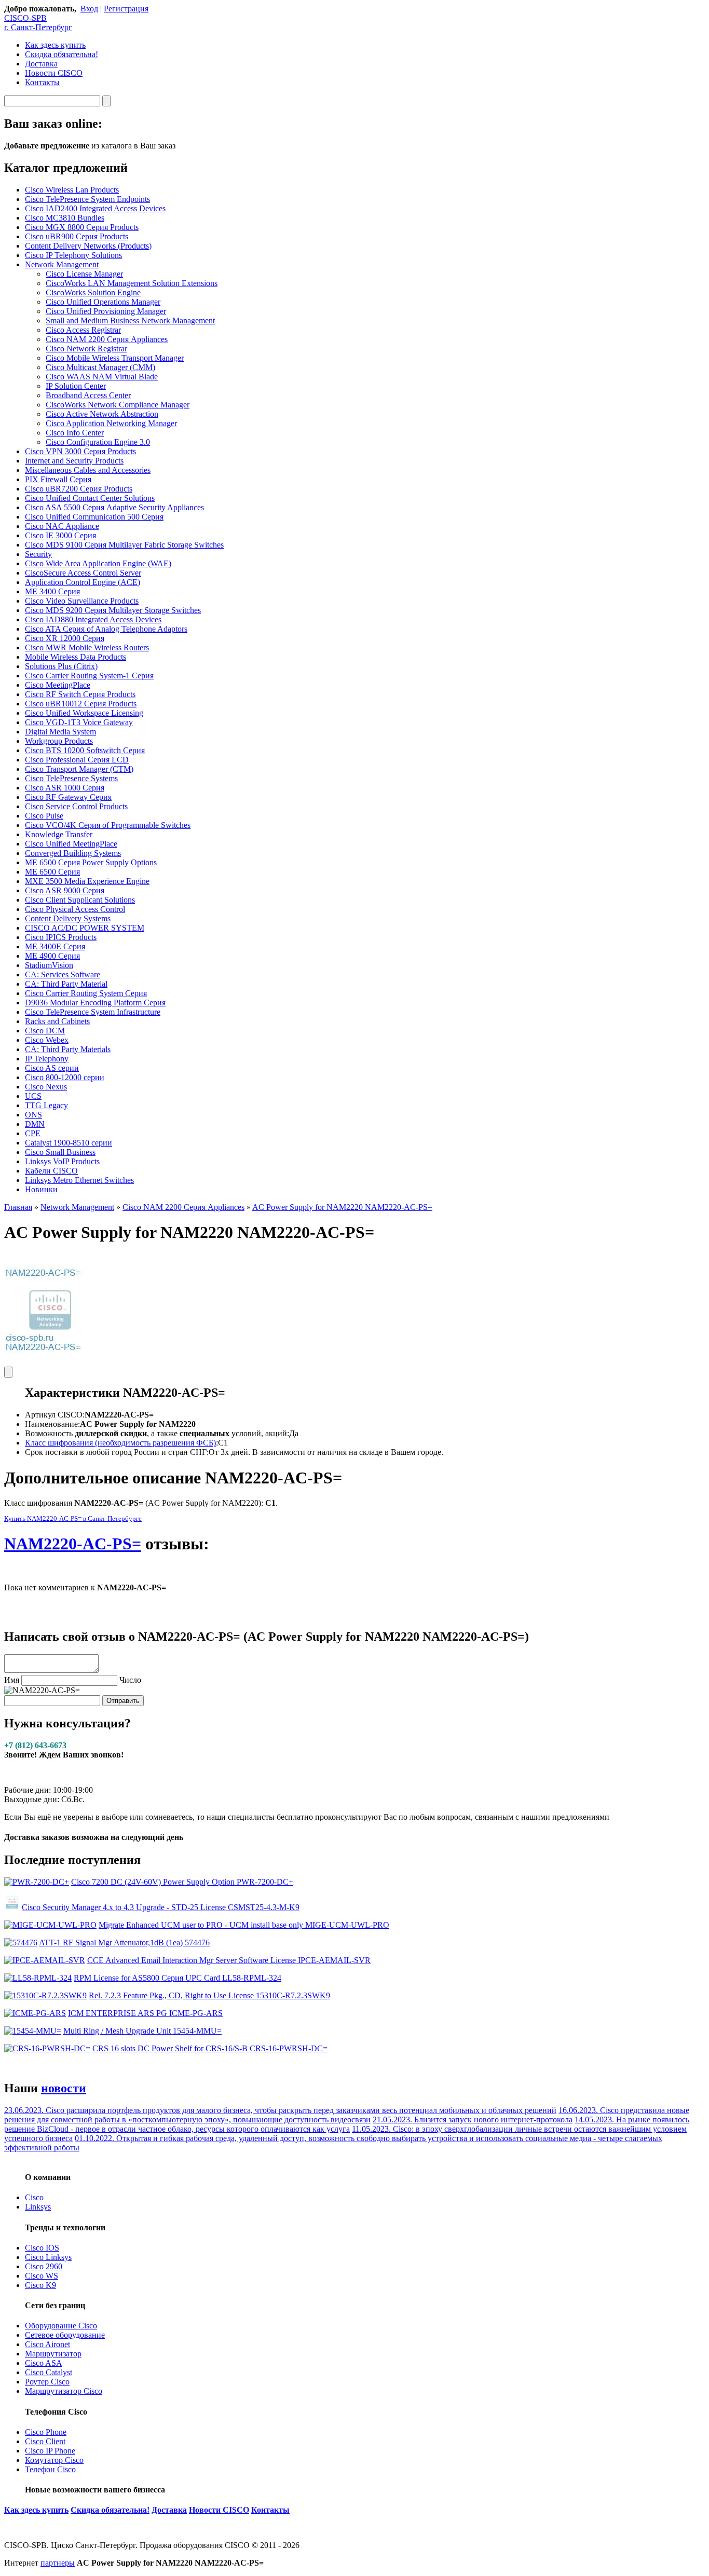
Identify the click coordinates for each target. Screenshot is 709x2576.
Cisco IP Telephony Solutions (73, 255)
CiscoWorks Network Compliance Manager (118, 405)
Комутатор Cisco (54, 2460)
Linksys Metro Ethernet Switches (79, 1180)
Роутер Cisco (47, 2382)
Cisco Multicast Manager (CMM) (100, 367)
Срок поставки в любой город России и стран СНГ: (117, 1452)
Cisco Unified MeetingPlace (71, 844)
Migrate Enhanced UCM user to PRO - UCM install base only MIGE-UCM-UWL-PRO (244, 1925)
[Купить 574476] (21, 1943)
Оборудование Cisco (61, 2326)
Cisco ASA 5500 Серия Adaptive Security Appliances (114, 507)
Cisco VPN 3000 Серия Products (80, 451)
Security (38, 554)
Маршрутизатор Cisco (64, 2391)
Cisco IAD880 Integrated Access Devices (93, 619)
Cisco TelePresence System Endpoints (87, 199)
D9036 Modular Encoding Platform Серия (95, 1003)
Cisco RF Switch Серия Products (80, 694)
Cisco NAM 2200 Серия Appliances (107, 339)
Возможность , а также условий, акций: (157, 1433)
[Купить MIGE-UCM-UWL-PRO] (50, 1925)
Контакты (42, 82)
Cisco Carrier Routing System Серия (86, 993)
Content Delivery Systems (68, 918)
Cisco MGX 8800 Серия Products (82, 227)
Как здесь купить (55, 45)
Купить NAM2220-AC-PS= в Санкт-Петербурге (73, 1518)
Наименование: (52, 1424)
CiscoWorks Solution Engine (93, 292)
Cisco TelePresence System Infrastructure (93, 1012)
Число (130, 1680)
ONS (33, 1115)
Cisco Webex (47, 1040)
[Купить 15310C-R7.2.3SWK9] (45, 1995)
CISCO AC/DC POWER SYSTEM (85, 928)
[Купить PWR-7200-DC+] (37, 1882)
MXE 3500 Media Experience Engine (87, 881)
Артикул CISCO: (55, 1415)
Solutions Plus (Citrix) (61, 666)
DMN (35, 1124)
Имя (12, 1680)
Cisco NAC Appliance (62, 526)
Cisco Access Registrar (83, 330)
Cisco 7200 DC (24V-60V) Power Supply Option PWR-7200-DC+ (182, 1882)
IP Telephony (47, 1059)
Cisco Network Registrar (86, 349)
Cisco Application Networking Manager (111, 423)
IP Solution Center (76, 386)
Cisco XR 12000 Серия (65, 638)
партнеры (58, 2563)
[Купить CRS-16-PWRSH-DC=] (47, 2048)
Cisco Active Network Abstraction (102, 414)
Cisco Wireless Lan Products (72, 190)
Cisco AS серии (52, 1068)
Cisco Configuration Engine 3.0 (98, 442)
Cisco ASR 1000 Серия (65, 788)
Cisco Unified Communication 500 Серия (94, 517)
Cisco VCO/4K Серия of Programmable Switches (108, 825)
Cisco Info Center (75, 433)
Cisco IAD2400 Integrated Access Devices (95, 208)
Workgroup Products (59, 741)
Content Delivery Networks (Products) (88, 246)
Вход (89, 9)
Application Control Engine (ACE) (83, 582)
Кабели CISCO (51, 1171)
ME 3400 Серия (52, 591)
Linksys (38, 2207)
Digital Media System (60, 732)
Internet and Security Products (74, 461)
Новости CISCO (54, 73)
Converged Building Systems (73, 853)
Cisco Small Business (60, 1152)
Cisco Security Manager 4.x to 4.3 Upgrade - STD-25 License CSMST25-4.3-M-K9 (161, 1907)
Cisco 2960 (44, 2266)
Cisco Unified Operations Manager (103, 302)
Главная (18, 1207)
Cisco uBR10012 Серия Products (81, 704)
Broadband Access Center (88, 395)
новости (64, 2088)
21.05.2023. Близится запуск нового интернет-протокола (473, 2120)
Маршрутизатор (53, 2354)
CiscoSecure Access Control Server (83, 573)
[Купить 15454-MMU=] (33, 2031)
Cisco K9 (40, 2285)
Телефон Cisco (50, 2469)
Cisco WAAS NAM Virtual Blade (102, 377)
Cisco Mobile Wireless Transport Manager (115, 358)
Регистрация (126, 9)
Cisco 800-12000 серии (65, 1077)
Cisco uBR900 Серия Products (77, 236)
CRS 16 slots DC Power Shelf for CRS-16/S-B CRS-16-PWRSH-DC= (210, 2048)
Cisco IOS (42, 2248)
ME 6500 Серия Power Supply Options (91, 862)
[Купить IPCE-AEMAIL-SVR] (45, 1960)
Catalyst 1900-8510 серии (69, 1143)
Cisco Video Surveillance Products (82, 601)
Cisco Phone (46, 2432)
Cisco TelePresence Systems (71, 778)
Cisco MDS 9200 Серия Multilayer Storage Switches (113, 610)
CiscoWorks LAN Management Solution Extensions (132, 283)
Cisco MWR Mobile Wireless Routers (87, 648)
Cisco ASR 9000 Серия (65, 890)
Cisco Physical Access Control (75, 909)
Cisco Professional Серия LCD (77, 760)
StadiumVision (49, 965)
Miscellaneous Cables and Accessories (88, 470)
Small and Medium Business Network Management (130, 321)
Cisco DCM (45, 1031)
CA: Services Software (63, 974)
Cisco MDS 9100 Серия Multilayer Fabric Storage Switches (124, 545)
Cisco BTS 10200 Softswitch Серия (85, 750)
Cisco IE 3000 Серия (60, 535)
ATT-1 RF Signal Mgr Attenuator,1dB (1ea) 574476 (124, 1943)
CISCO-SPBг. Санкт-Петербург (38, 23)
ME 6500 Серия (52, 872)
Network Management (62, 264)
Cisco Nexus (46, 1087)
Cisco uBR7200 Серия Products (79, 489)
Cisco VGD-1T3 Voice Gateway (79, 722)
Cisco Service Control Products (76, 806)
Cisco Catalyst (49, 2372)
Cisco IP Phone (50, 2451)
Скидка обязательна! (62, 54)
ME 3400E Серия (55, 946)
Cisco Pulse (44, 816)
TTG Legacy (46, 1105)
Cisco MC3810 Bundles (65, 218)
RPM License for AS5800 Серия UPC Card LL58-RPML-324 (178, 1978)
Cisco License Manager (84, 274)
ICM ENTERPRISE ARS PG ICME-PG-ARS (145, 2013)
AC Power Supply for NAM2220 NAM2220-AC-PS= (342, 1207)
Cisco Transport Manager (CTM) (79, 769)
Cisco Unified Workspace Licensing (84, 713)
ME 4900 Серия (52, 956)
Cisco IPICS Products (61, 937)
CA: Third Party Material (66, 984)
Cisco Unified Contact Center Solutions (90, 498)
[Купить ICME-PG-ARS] (35, 2013)
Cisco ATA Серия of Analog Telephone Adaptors (106, 629)
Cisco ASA (44, 2363)
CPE (33, 1133)
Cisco (34, 2197)
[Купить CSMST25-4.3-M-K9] (12, 1907)
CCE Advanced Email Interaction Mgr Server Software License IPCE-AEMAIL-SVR (229, 1960)
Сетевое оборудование (65, 2335)
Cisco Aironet (47, 2344)
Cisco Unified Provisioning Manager (106, 311)
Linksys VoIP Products (62, 1161)
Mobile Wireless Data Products (76, 657)
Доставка (41, 64)
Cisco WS (42, 2276)
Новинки (41, 1189)
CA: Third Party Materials (68, 1049)
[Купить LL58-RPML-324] (38, 1978)
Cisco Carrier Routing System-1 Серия (89, 676)
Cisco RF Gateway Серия (68, 797)
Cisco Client (45, 2441)
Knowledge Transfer (59, 834)
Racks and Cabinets (57, 1021)
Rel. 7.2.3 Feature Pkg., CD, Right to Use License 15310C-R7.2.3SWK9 (209, 1995)
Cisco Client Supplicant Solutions (80, 900)
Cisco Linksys (48, 2257)
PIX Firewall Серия (58, 479)
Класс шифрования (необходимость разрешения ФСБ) (120, 1443)
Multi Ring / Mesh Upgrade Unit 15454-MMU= (142, 2031)
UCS (33, 1096)
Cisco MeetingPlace (58, 685)
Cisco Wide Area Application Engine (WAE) (98, 563)
